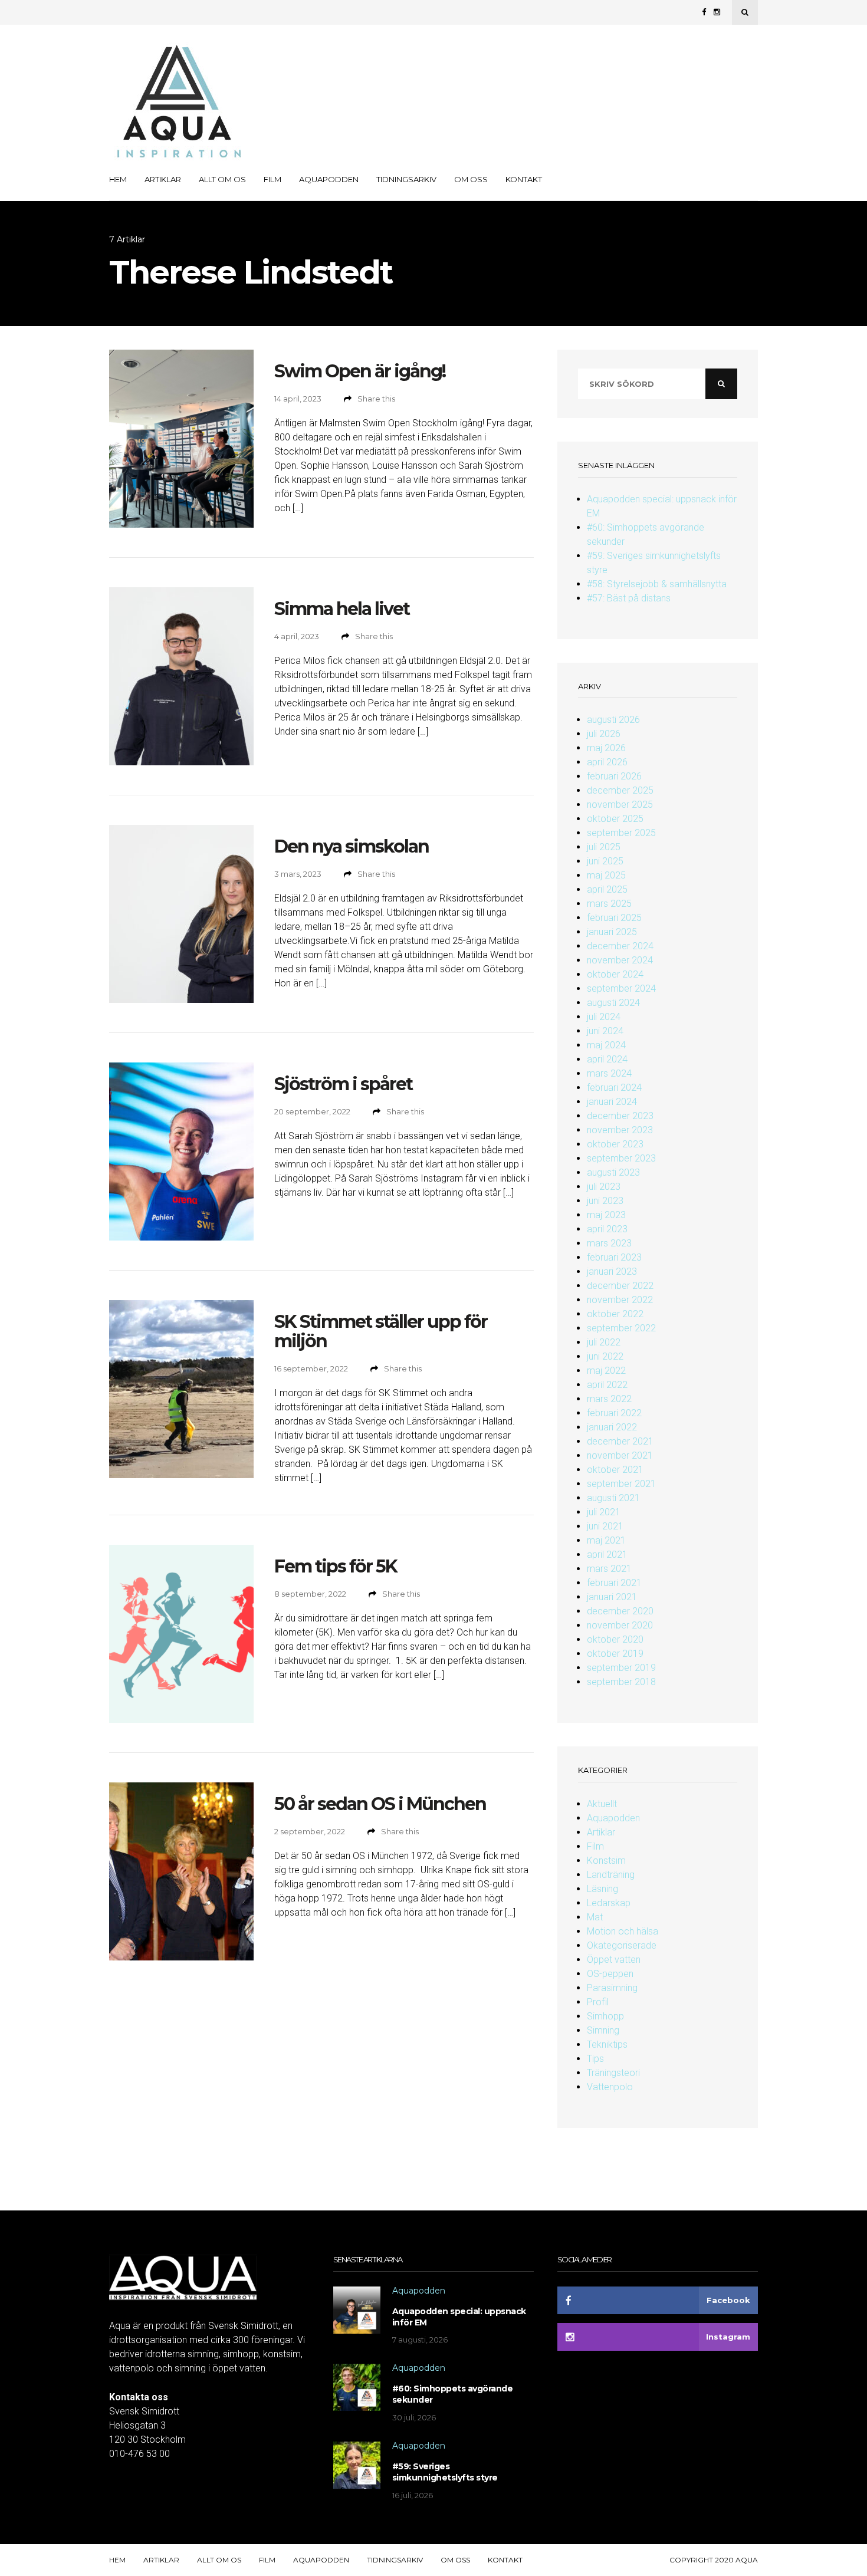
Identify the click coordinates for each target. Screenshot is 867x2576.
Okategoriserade (622, 1945)
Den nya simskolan (352, 846)
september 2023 (621, 1158)
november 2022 (620, 1300)
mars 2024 (609, 1073)
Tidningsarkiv (406, 179)
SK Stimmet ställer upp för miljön (381, 1331)
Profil (598, 2002)
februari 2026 (614, 776)
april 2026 (607, 762)
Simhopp (605, 2016)
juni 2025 (605, 861)
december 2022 (620, 1286)
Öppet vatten (614, 1960)
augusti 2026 (613, 720)
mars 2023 (609, 1243)
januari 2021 (612, 1597)
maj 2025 (606, 875)
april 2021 (607, 1555)
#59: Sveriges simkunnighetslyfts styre (445, 2472)
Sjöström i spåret (343, 1084)
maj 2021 (606, 1540)
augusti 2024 (613, 1003)
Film (272, 179)
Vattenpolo (610, 2087)
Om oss (471, 179)
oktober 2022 (615, 1314)
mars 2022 (609, 1399)
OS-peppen (610, 1974)
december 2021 (620, 1441)
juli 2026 (604, 734)
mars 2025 (609, 904)
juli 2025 (604, 847)
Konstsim (606, 1861)
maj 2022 (606, 1371)
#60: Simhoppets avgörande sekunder (453, 2394)
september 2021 (621, 1484)
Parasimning (612, 1988)
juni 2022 (605, 1356)
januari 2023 (612, 1271)
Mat (595, 1917)
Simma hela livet (342, 609)
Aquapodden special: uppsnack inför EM (459, 2317)
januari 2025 (612, 932)
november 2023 (620, 1130)
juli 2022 (604, 1342)
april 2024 (607, 1059)
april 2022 (607, 1385)
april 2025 (607, 889)
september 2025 (621, 833)
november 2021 (620, 1455)
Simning (603, 2030)
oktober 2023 (615, 1144)
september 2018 (621, 1682)
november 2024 (620, 960)
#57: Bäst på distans (629, 598)
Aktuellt (602, 1804)
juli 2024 (604, 1017)
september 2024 (621, 988)
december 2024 (620, 946)
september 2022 (621, 1328)
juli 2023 (604, 1187)
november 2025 (620, 805)
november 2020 (620, 1625)
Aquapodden (329, 179)
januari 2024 (612, 1102)
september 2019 (621, 1668)
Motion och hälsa (623, 1931)
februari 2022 (614, 1413)
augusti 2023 (613, 1172)
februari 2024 (614, 1088)
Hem (118, 179)
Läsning (602, 1889)
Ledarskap (609, 1903)
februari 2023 (614, 1257)
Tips (595, 2059)
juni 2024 (605, 1031)
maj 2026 (606, 748)
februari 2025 (614, 918)
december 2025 (620, 790)
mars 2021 (609, 1569)
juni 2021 (605, 1526)
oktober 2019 (615, 1654)
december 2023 (620, 1116)
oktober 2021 (615, 1470)
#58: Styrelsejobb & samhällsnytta (657, 584)
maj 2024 (606, 1045)
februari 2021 (614, 1583)
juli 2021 (604, 1512)
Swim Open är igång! (360, 371)
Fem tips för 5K (336, 1566)
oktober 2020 (615, 1639)
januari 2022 (612, 1427)
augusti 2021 (613, 1498)
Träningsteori (613, 2073)
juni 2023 (605, 1201)
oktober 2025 (615, 819)
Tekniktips (607, 2044)
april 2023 (607, 1229)
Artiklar (163, 179)
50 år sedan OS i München (380, 1804)
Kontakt (524, 179)
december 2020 (620, 1611)
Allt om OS (222, 179)
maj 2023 (606, 1215)
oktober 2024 (615, 974)
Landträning (611, 1875)
